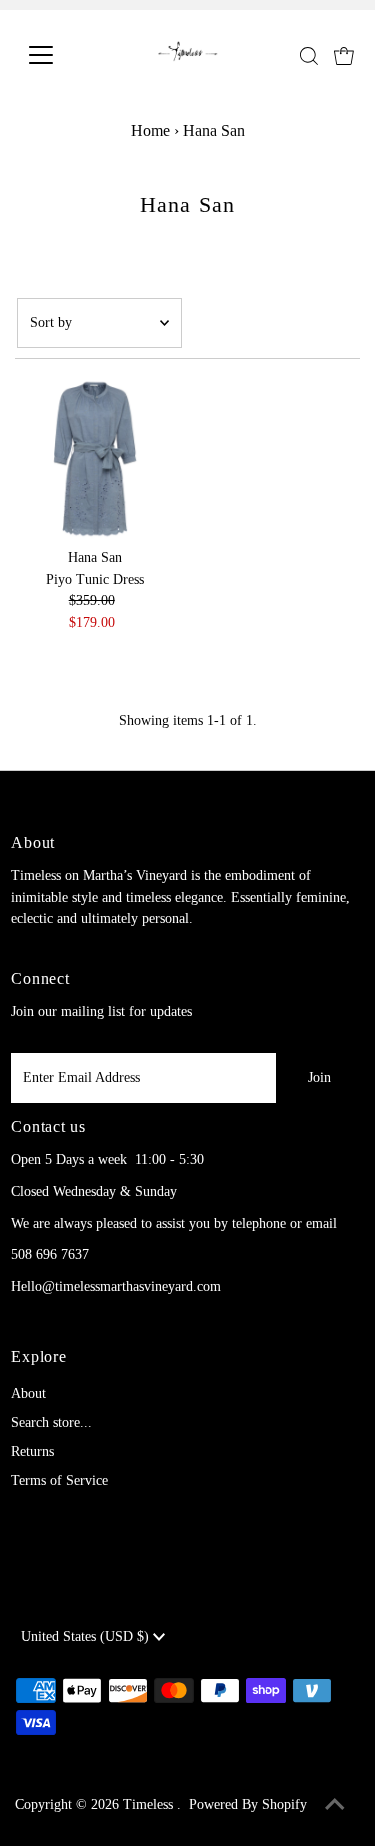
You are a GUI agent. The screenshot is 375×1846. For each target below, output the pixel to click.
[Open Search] (309, 56)
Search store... (51, 1422)
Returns (32, 1451)
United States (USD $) (87, 1636)
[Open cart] (344, 55)
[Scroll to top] (335, 1806)
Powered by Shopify (248, 1804)
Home (150, 130)
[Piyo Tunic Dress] (95, 459)
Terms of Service (59, 1480)
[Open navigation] (56, 55)
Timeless (150, 1804)
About (28, 1393)
